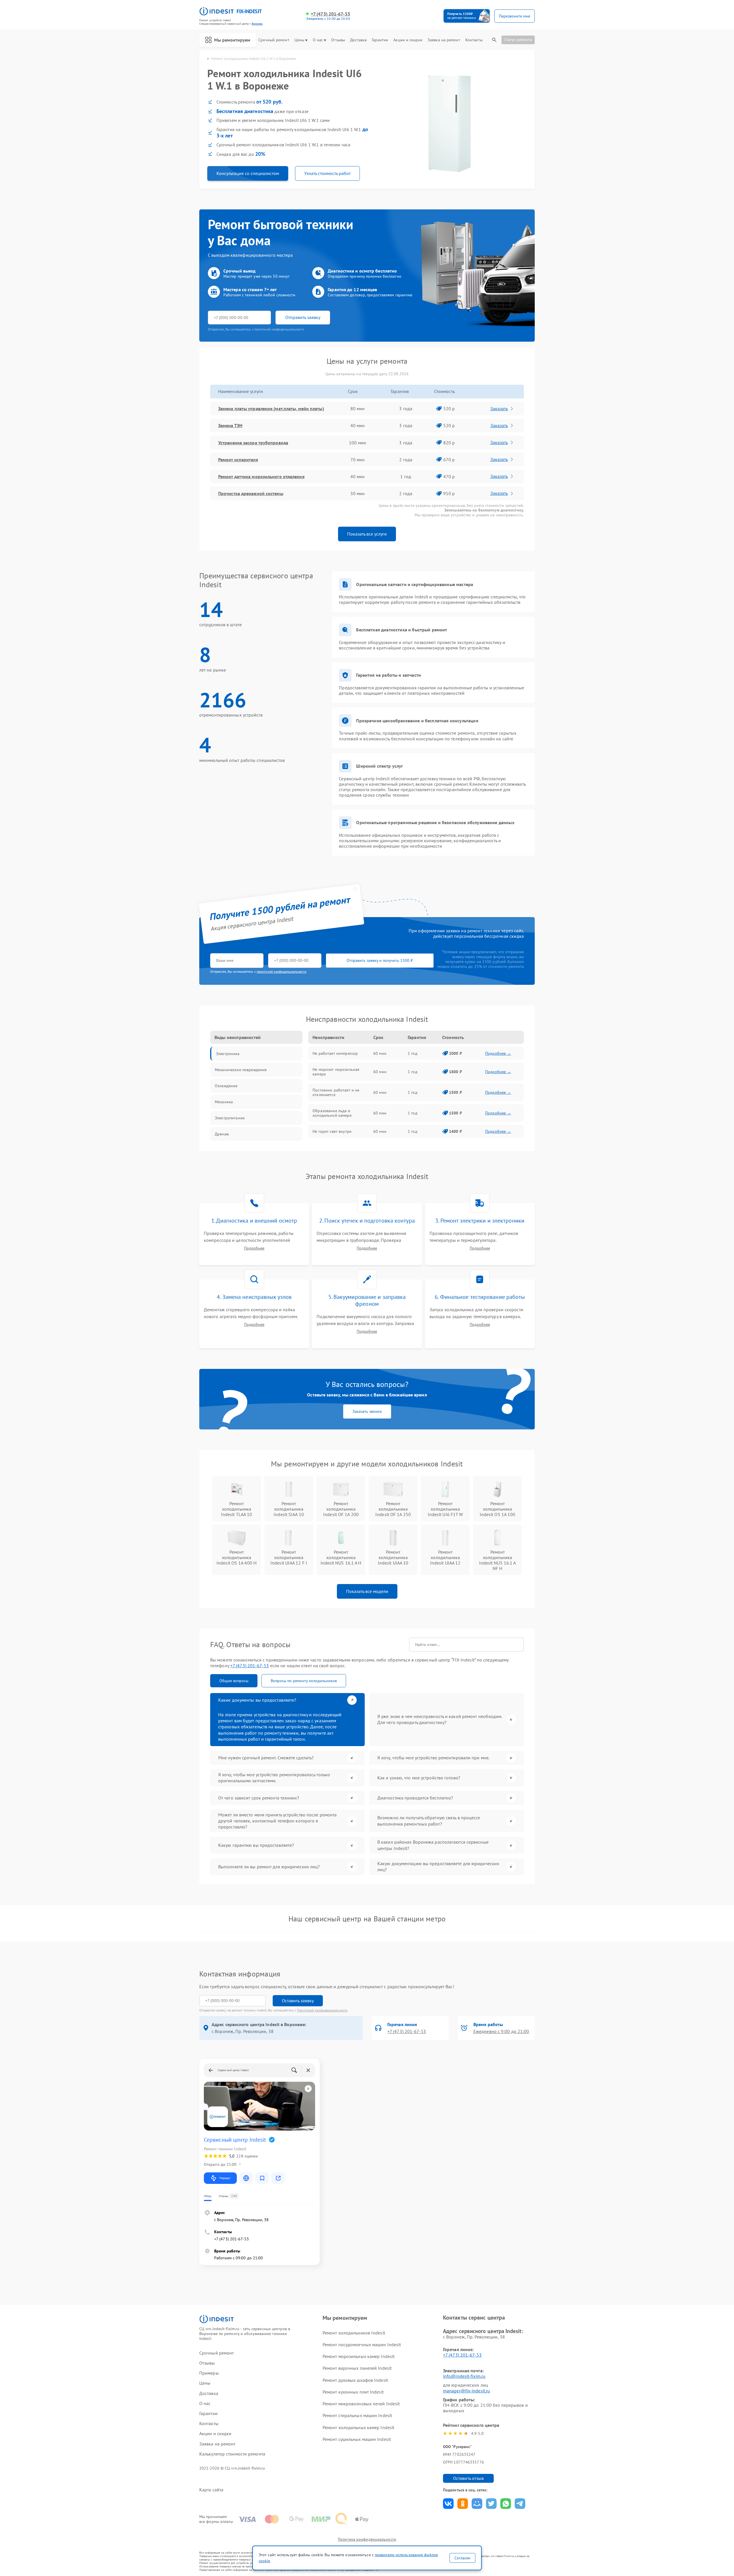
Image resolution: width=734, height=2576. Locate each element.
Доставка (358, 40)
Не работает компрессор (335, 1053)
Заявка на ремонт (444, 40)
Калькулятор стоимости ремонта (232, 2454)
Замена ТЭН (230, 425)
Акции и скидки (408, 40)
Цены (299, 40)
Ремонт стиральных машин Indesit (357, 2415)
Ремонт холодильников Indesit (354, 2333)
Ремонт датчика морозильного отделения (261, 476)
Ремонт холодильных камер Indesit (358, 2427)
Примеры (209, 2373)
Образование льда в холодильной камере (332, 1113)
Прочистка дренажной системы (251, 493)
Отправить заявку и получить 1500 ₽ (380, 960)
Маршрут (225, 2178)
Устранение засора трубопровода (253, 443)
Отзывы (338, 40)
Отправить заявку (303, 317)
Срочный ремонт (274, 40)
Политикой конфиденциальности (322, 2010)
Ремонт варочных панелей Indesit (357, 2368)
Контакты (474, 40)
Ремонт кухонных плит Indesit (353, 2392)
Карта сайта (211, 2490)
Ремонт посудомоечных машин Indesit (362, 2345)
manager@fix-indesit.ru (466, 2391)
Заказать (499, 408)
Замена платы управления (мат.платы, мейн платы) (271, 408)
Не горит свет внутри (332, 1131)
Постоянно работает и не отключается (336, 1092)
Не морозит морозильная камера (336, 1072)
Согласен (462, 2558)
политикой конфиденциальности (282, 971)
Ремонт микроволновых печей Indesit (361, 2404)
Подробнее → (498, 1053)
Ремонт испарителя (238, 460)
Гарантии (380, 40)
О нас (318, 40)
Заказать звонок (367, 1411)
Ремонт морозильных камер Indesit (359, 2356)
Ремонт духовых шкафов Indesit (355, 2380)
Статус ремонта (518, 40)
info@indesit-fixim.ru (464, 2376)
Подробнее (254, 1248)
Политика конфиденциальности (367, 2539)
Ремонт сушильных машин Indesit (357, 2439)
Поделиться (448, 2504)
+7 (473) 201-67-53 (330, 14)
